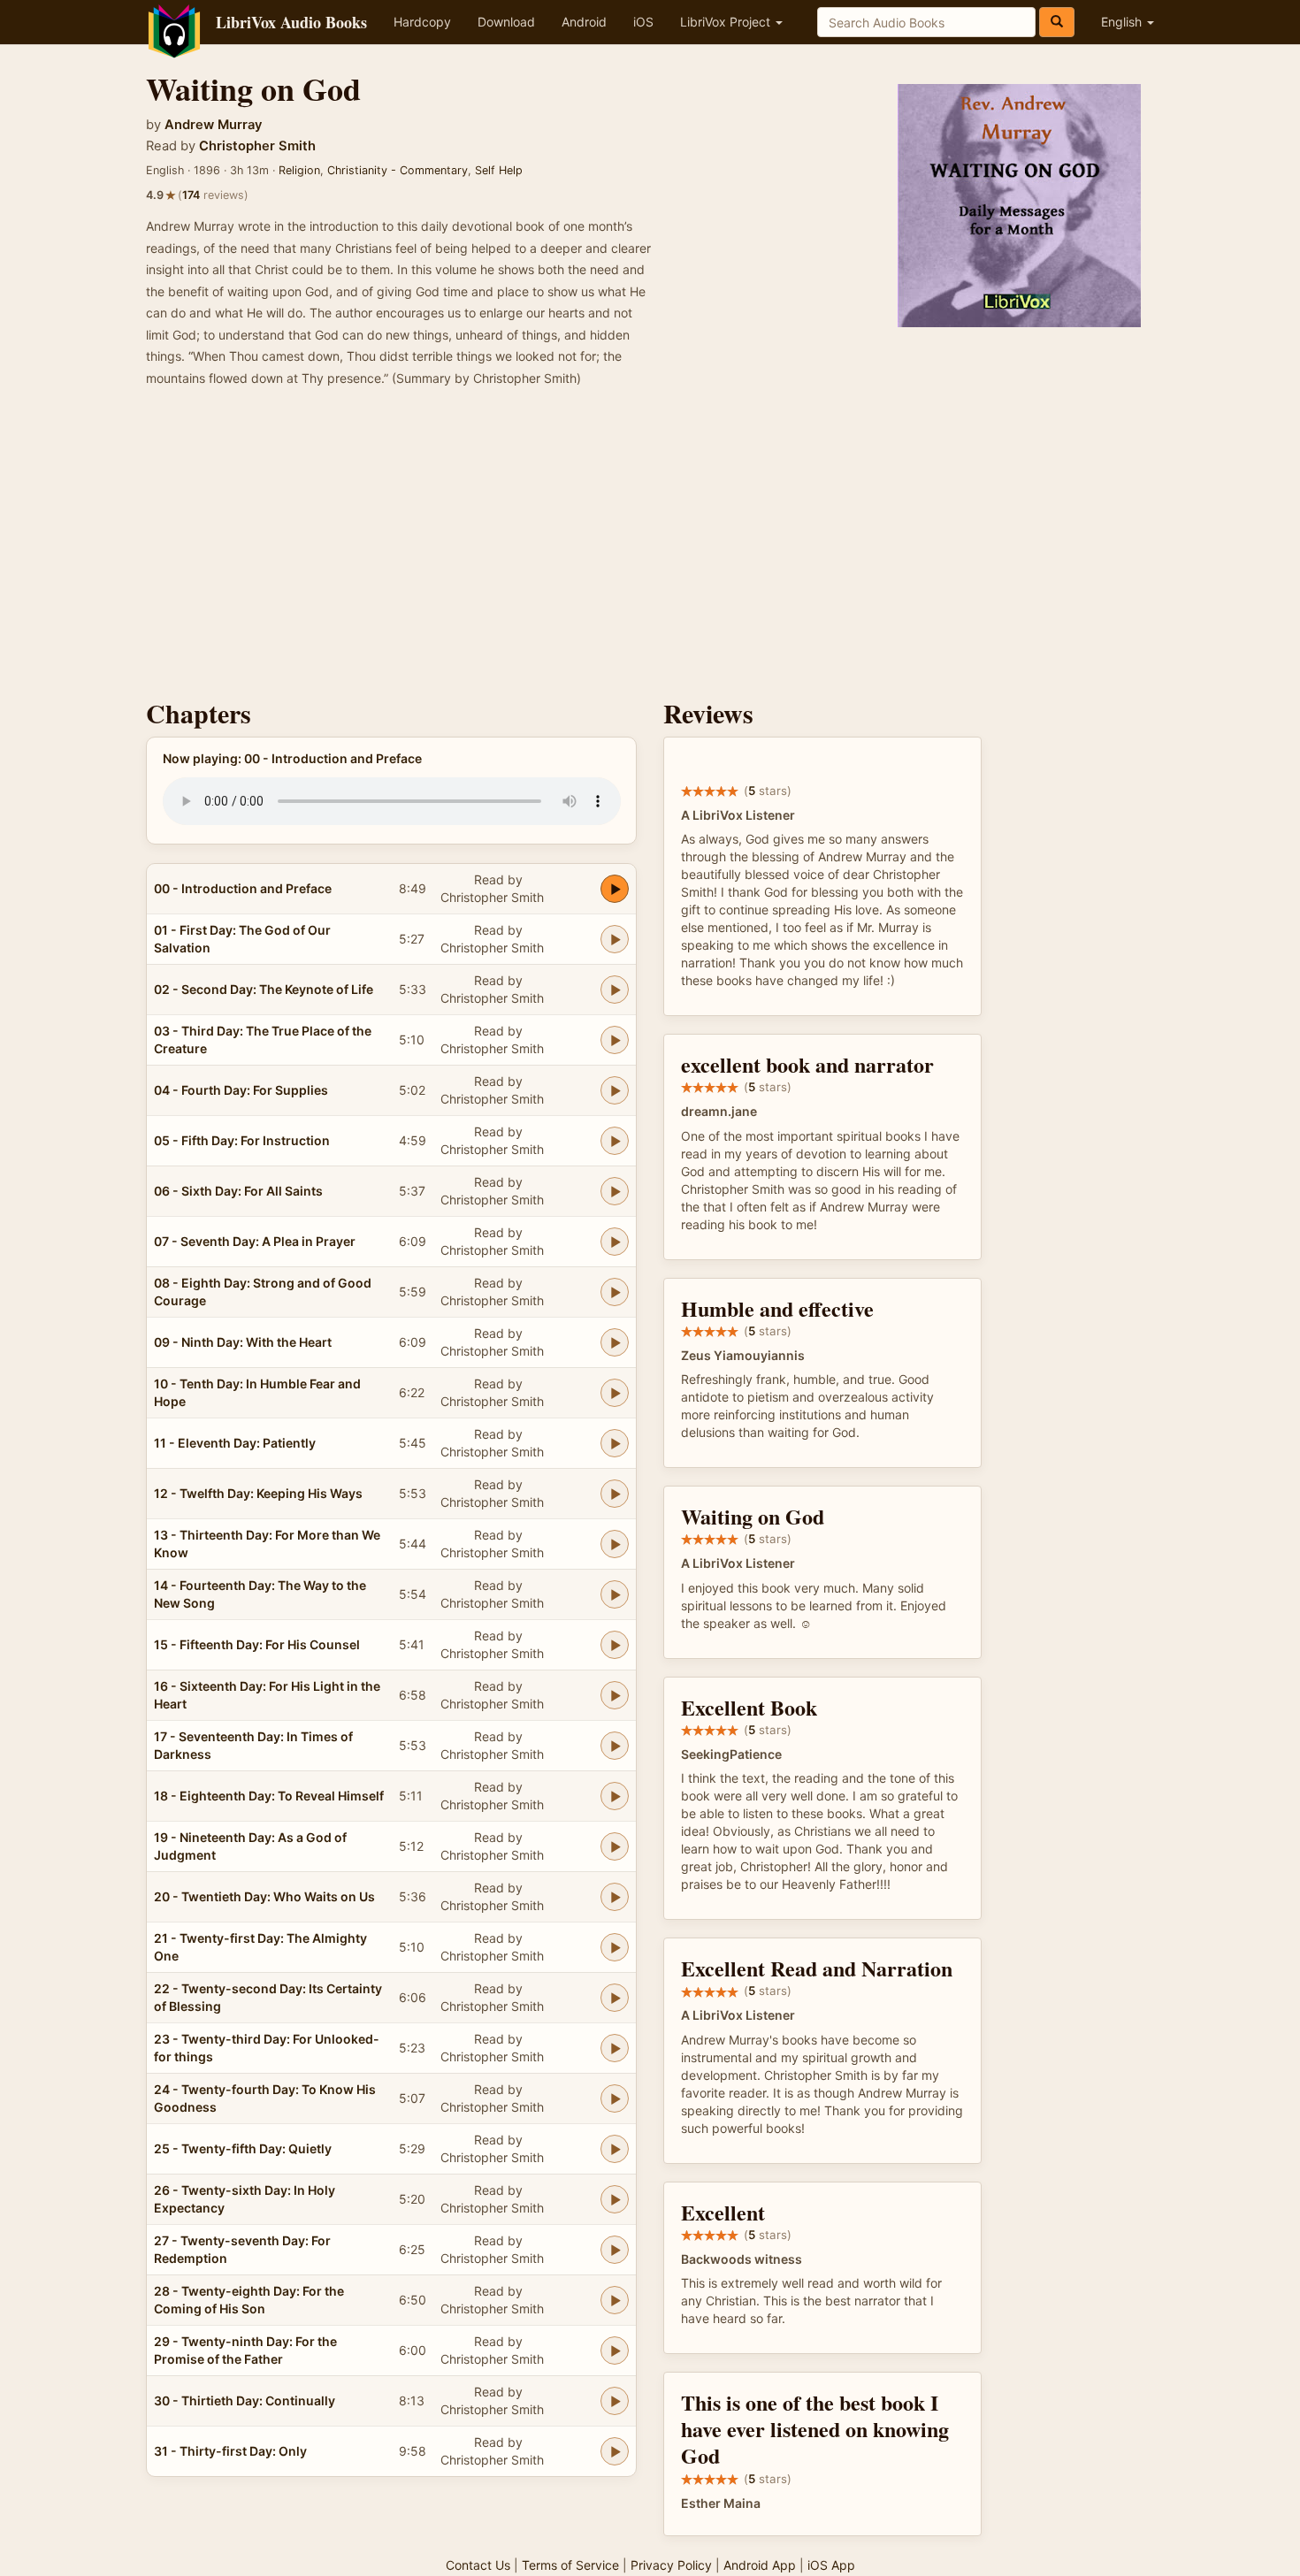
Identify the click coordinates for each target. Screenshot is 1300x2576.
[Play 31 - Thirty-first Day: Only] (615, 2451)
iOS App (831, 2565)
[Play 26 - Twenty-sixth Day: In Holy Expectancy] (615, 2199)
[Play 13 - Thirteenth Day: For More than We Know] (615, 1544)
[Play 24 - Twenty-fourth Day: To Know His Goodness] (615, 2098)
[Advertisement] (650, 548)
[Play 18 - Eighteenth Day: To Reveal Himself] (615, 1796)
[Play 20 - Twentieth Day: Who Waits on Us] (615, 1897)
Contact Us (478, 2565)
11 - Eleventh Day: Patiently (235, 1443)
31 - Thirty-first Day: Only (230, 2451)
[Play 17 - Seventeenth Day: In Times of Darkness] (615, 1746)
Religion (299, 170)
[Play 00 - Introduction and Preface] (615, 889)
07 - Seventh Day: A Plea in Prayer (255, 1241)
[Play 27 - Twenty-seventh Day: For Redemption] (615, 2250)
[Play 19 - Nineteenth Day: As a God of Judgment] (615, 1846)
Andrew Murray (213, 125)
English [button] (1123, 22)
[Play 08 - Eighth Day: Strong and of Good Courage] (615, 1292)
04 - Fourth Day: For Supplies (241, 1090)
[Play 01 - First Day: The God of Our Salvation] (615, 939)
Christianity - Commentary (398, 170)
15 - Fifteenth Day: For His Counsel (257, 1644)
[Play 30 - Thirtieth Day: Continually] (615, 2401)
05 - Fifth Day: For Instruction (242, 1140)
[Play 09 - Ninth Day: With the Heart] (615, 1342)
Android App (760, 2565)
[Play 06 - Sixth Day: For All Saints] (615, 1191)
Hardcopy (422, 22)
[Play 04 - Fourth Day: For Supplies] (615, 1090)
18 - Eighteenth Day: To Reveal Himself (269, 1796)
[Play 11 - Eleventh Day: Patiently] (615, 1443)
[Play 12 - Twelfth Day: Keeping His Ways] (615, 1494)
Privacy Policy (671, 2565)
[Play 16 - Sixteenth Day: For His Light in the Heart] (615, 1695)
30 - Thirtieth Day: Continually (245, 2400)
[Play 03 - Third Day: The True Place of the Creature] (615, 1040)
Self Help (499, 170)
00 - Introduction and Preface (243, 888)
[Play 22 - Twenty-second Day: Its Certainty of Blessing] (615, 1998)
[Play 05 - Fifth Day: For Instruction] (615, 1141)
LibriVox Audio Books (291, 22)
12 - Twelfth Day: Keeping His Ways (258, 1493)
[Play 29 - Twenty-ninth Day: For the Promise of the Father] (615, 2351)
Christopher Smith (257, 146)
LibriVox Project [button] (727, 22)
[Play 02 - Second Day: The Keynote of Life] (615, 990)
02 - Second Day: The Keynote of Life (264, 989)
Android (584, 22)
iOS (643, 22)
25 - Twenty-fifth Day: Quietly (243, 2148)
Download (506, 22)
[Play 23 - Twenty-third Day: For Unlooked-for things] (615, 2048)
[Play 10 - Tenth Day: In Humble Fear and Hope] (615, 1393)
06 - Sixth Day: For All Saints (238, 1191)
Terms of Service (570, 2565)
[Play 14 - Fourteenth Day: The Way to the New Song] (615, 1594)
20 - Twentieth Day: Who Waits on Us (264, 1896)
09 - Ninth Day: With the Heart (243, 1342)
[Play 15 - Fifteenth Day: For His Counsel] (615, 1645)
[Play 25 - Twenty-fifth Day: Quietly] (615, 2149)
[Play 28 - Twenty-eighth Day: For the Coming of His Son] (615, 2300)
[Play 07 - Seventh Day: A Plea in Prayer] (615, 1242)
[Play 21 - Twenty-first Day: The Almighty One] (615, 1947)
